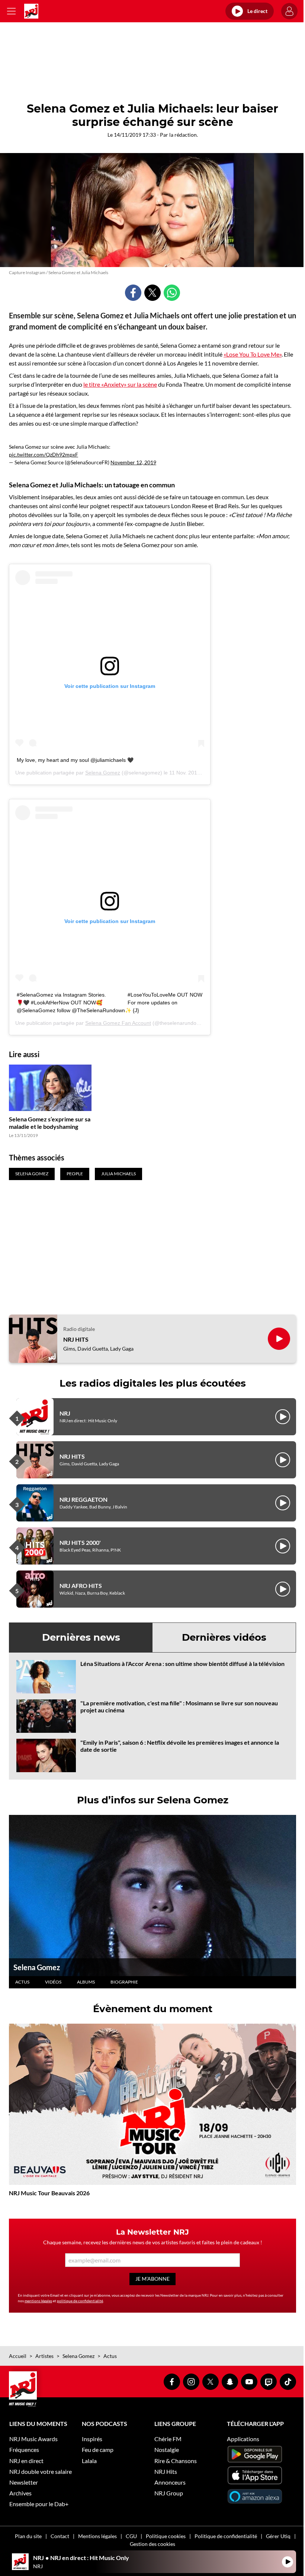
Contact (60, 2536)
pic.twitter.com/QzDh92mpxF (44, 454)
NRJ (65, 1413)
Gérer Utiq (278, 2536)
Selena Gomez (103, 773)
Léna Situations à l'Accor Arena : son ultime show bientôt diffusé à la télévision (182, 1664)
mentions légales (38, 2301)
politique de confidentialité (80, 2301)
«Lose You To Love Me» (253, 354)
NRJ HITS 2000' (80, 1542)
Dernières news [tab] (81, 1637)
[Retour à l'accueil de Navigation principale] (31, 11)
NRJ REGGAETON (84, 1499)
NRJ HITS (76, 1339)
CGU (131, 2536)
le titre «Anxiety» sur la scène (120, 384)
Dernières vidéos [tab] (224, 1637)
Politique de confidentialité (226, 2536)
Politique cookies (166, 2536)
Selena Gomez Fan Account (118, 1023)
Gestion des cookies (152, 2544)
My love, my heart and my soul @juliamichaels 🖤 (75, 760)
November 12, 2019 (133, 462)
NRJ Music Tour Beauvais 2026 (49, 2193)
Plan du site (28, 2536)
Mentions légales (97, 2536)
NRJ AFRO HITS (81, 1586)
